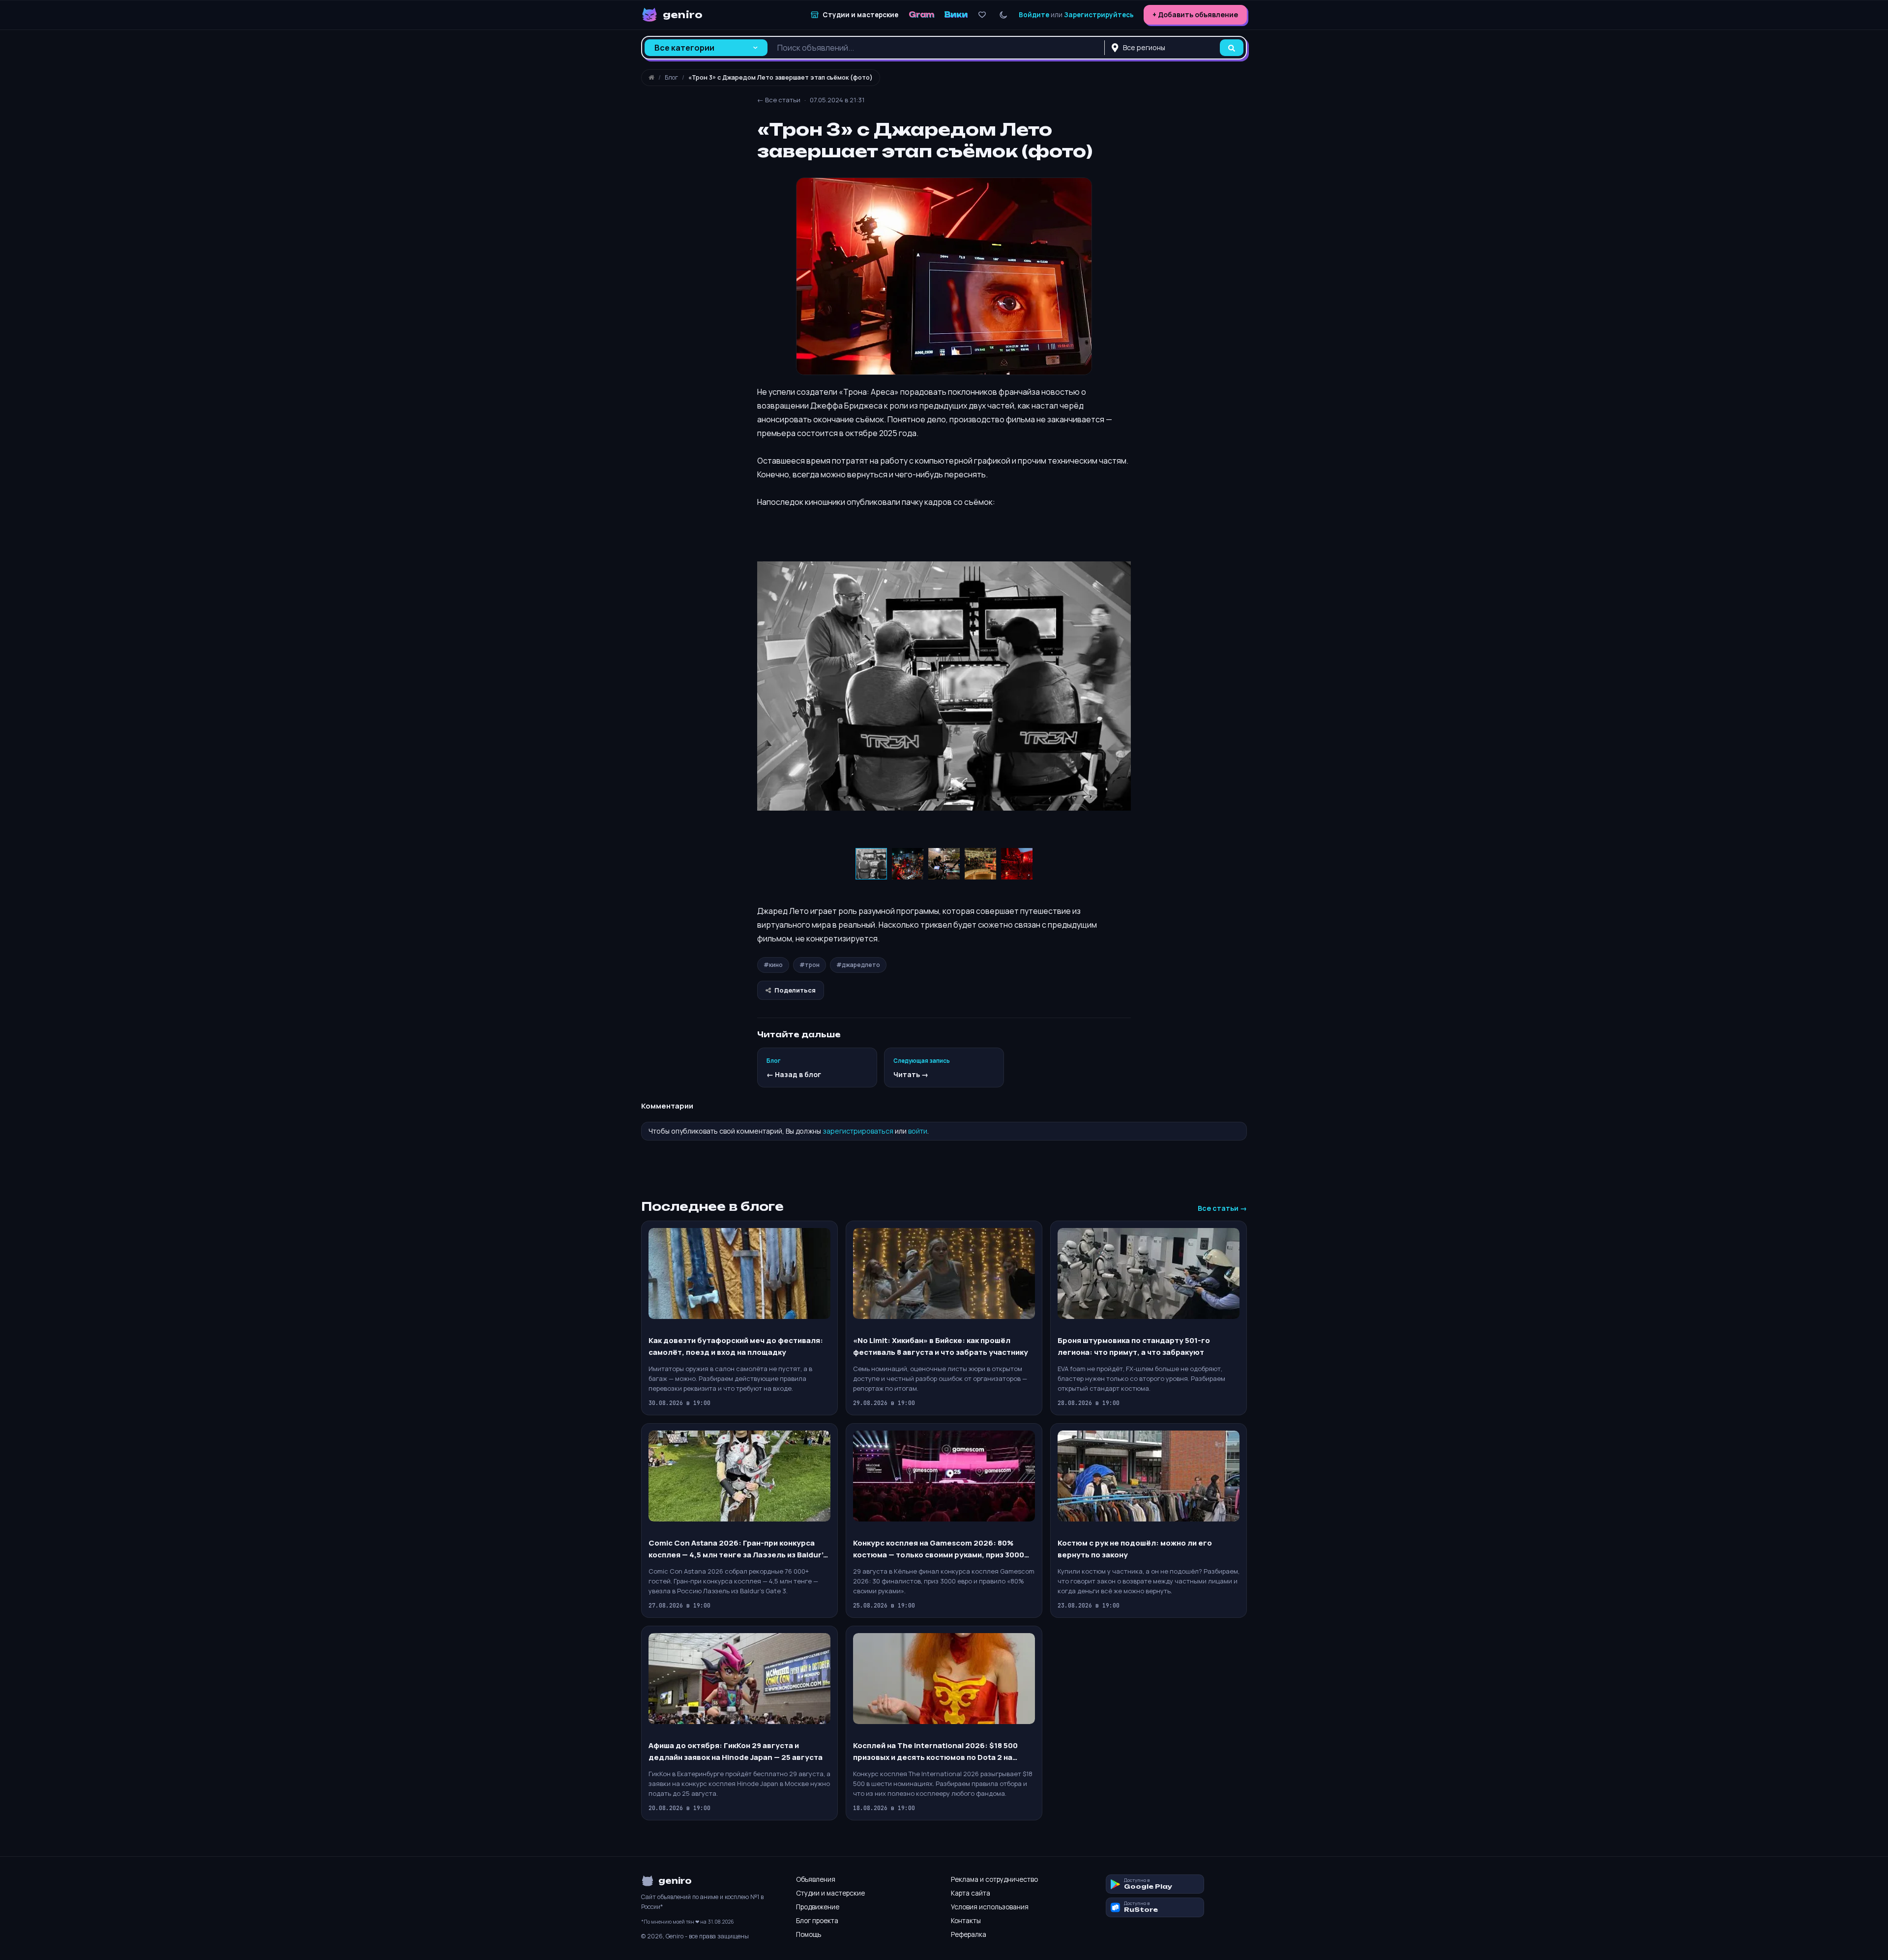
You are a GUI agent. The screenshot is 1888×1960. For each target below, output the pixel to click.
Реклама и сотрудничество (994, 1879)
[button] (766, 686)
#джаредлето (858, 965)
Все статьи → (1222, 1208)
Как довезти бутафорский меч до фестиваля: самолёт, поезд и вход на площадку (736, 1346)
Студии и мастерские (830, 1893)
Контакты (966, 1921)
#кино (773, 965)
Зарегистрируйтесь (1099, 15)
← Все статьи (779, 100)
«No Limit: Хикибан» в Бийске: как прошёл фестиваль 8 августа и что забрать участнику (941, 1346)
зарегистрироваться (858, 1131)
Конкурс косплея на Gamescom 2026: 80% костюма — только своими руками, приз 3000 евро (939, 1549)
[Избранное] (982, 15)
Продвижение (818, 1907)
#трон (810, 965)
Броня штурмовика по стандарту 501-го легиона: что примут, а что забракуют (1134, 1346)
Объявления (816, 1879)
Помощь (809, 1934)
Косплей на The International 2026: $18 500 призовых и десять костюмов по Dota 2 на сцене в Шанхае (935, 1752)
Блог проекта (817, 1921)
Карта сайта (971, 1893)
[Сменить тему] (1003, 15)
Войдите (1034, 15)
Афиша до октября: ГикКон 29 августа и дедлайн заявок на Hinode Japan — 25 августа (736, 1751)
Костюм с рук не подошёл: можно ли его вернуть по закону (1135, 1549)
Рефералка (969, 1934)
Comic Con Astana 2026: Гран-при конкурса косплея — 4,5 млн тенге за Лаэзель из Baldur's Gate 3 (738, 1549)
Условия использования (990, 1907)
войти (918, 1131)
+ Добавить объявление (1195, 15)
